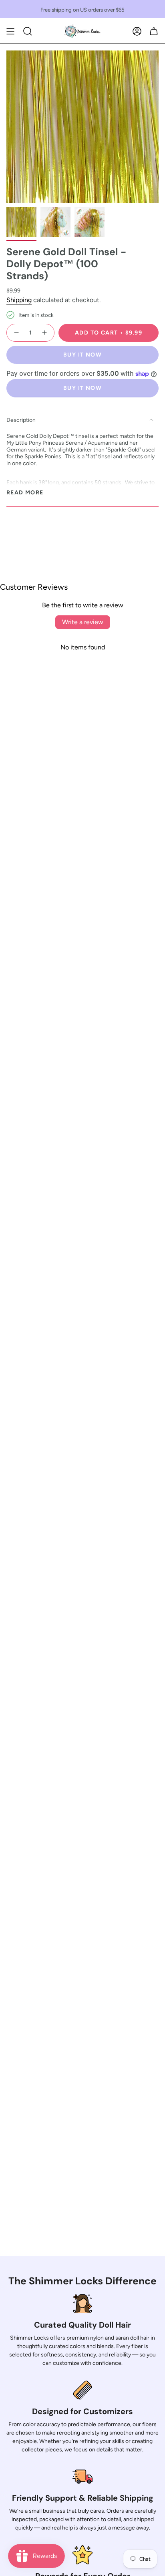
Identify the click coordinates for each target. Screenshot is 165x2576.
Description (21, 420)
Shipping (19, 300)
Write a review (83, 622)
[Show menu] (10, 31)
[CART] (154, 31)
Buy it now (82, 355)
